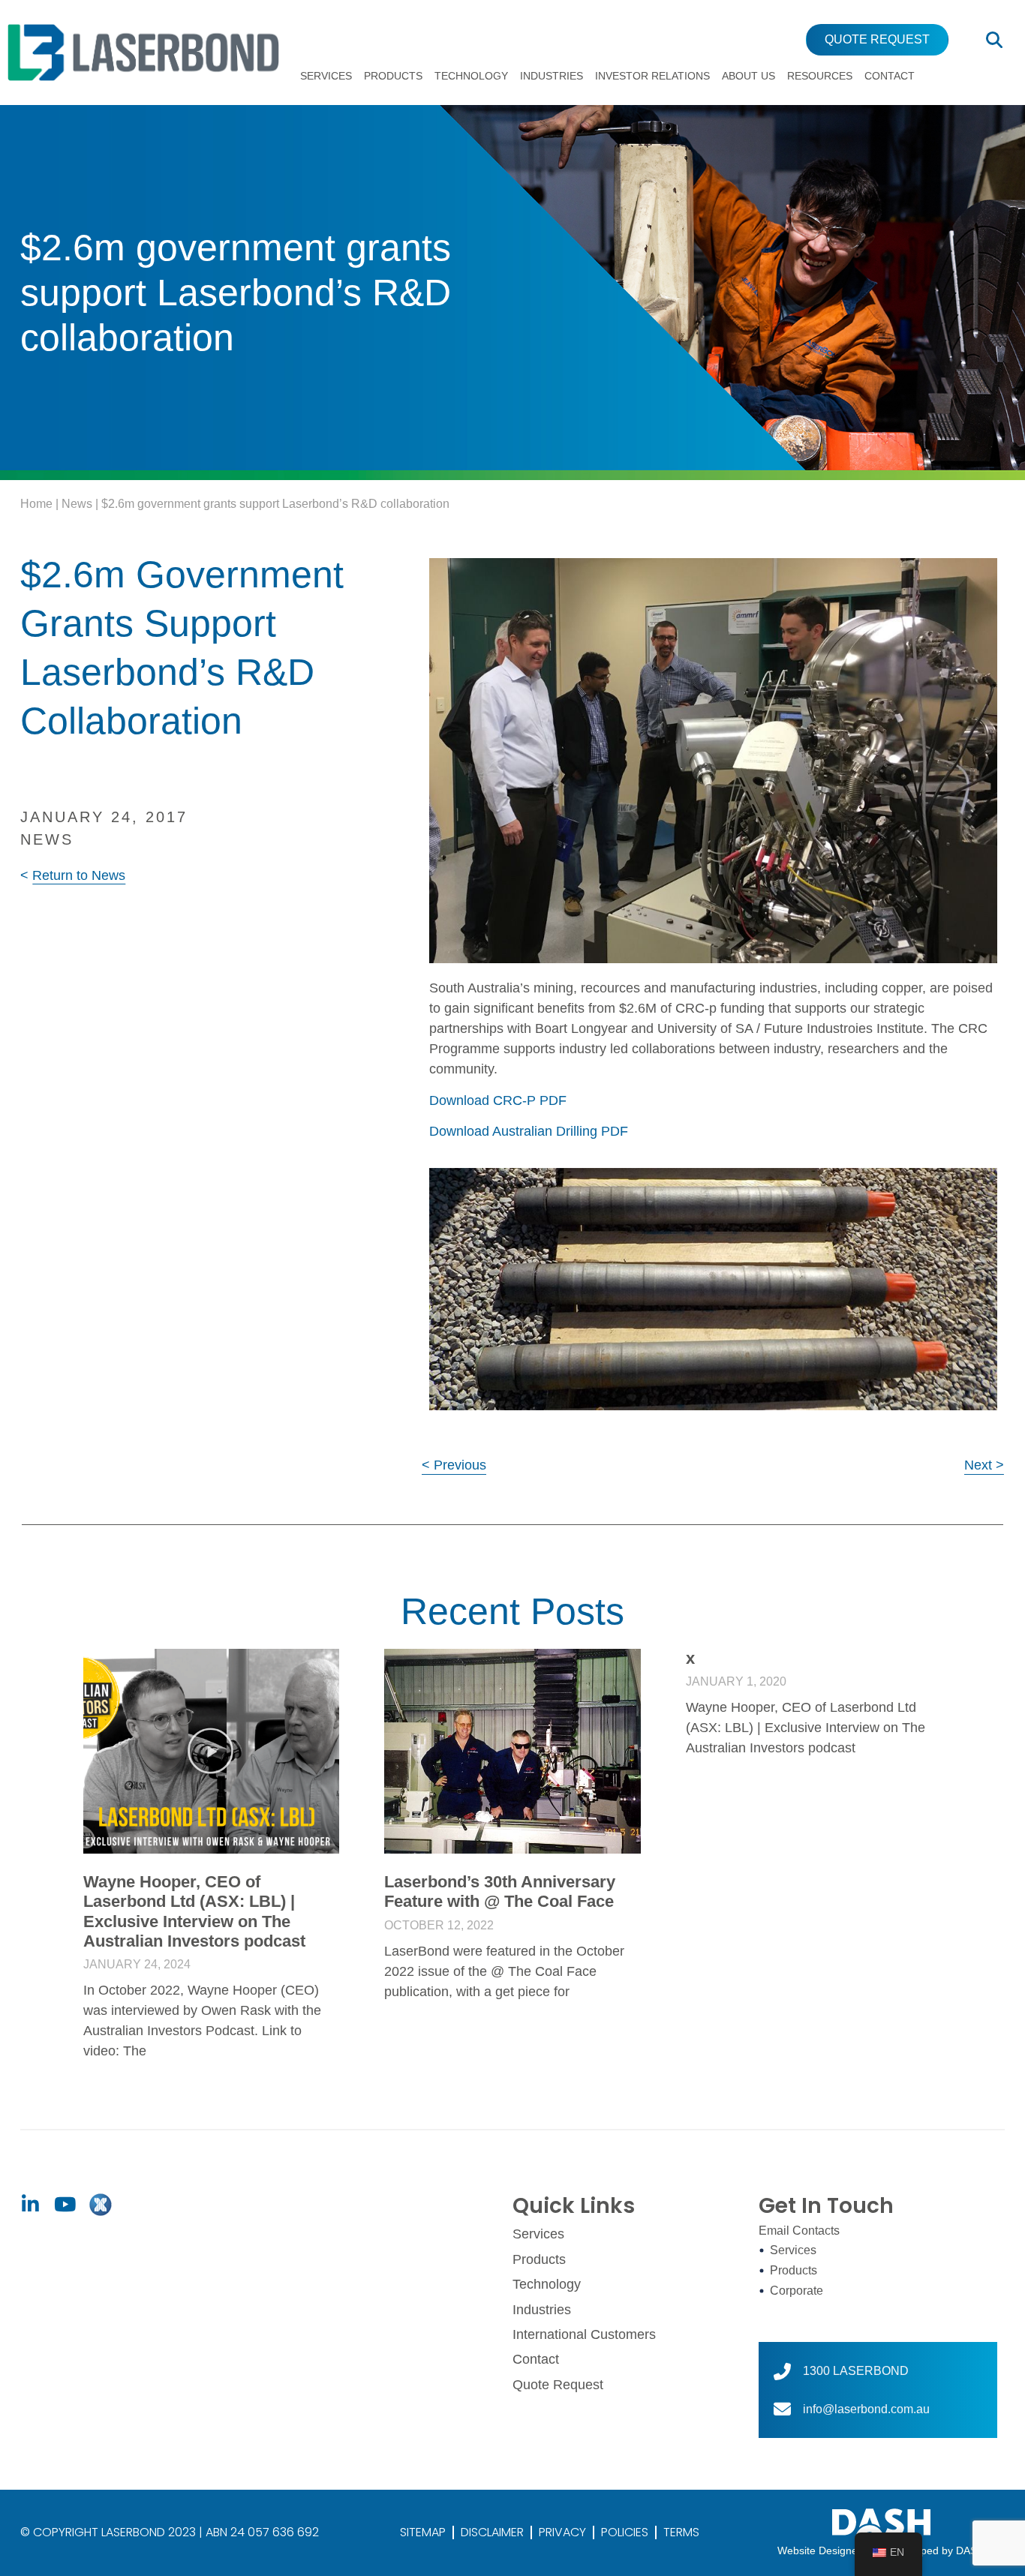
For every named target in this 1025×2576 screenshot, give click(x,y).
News (77, 504)
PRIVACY (562, 2532)
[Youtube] (65, 2205)
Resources (820, 76)
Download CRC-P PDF (498, 1100)
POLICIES (625, 2532)
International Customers (584, 2334)
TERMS (681, 2532)
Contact (890, 76)
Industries (552, 76)
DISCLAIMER (492, 2532)
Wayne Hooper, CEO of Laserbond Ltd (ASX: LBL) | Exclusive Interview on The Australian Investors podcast (194, 1911)
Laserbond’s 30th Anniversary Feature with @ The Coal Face (500, 1891)
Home (36, 504)
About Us (748, 76)
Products (393, 76)
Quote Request (558, 2385)
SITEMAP (423, 2532)
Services (326, 76)
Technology (471, 76)
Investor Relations (652, 76)
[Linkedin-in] (30, 2205)
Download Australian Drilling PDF (529, 1131)
